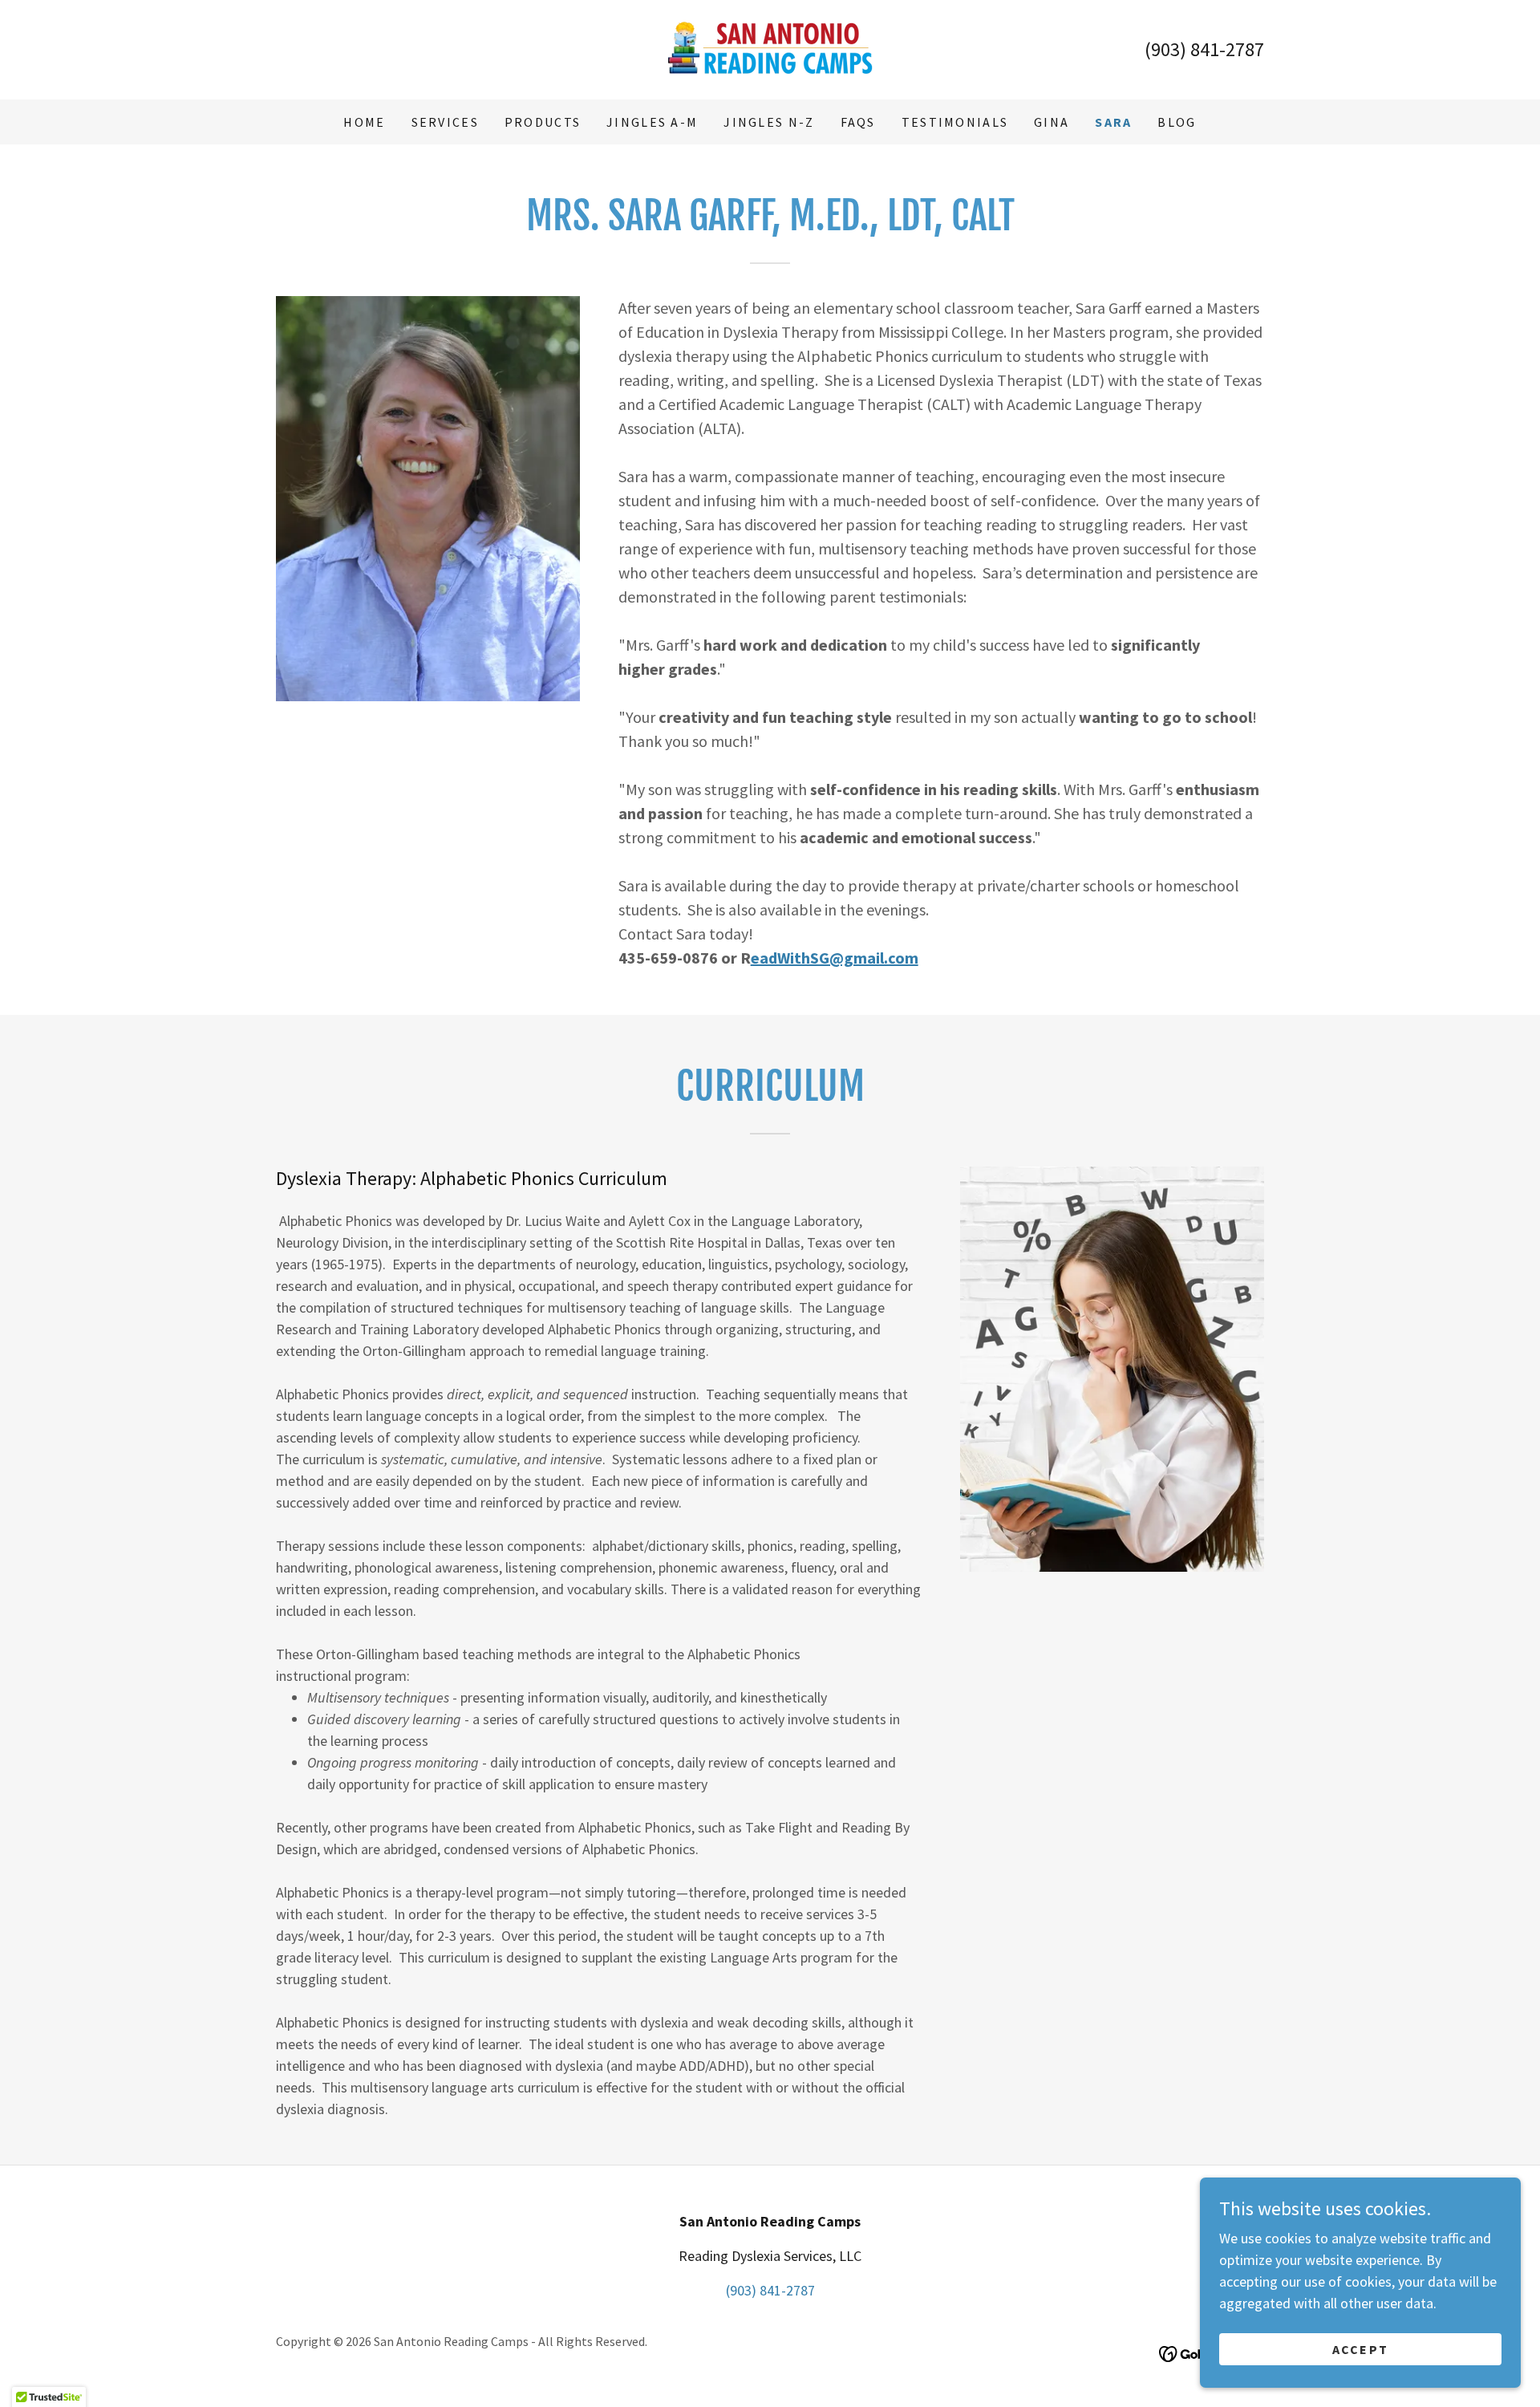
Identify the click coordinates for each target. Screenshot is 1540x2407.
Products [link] (543, 122)
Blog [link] (1177, 122)
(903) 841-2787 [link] (1204, 49)
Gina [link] (1052, 122)
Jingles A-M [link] (652, 122)
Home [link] (364, 122)
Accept (1361, 2349)
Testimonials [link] (955, 122)
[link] (770, 48)
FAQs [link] (858, 122)
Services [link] (445, 122)
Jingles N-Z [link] (769, 122)
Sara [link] (1113, 122)
